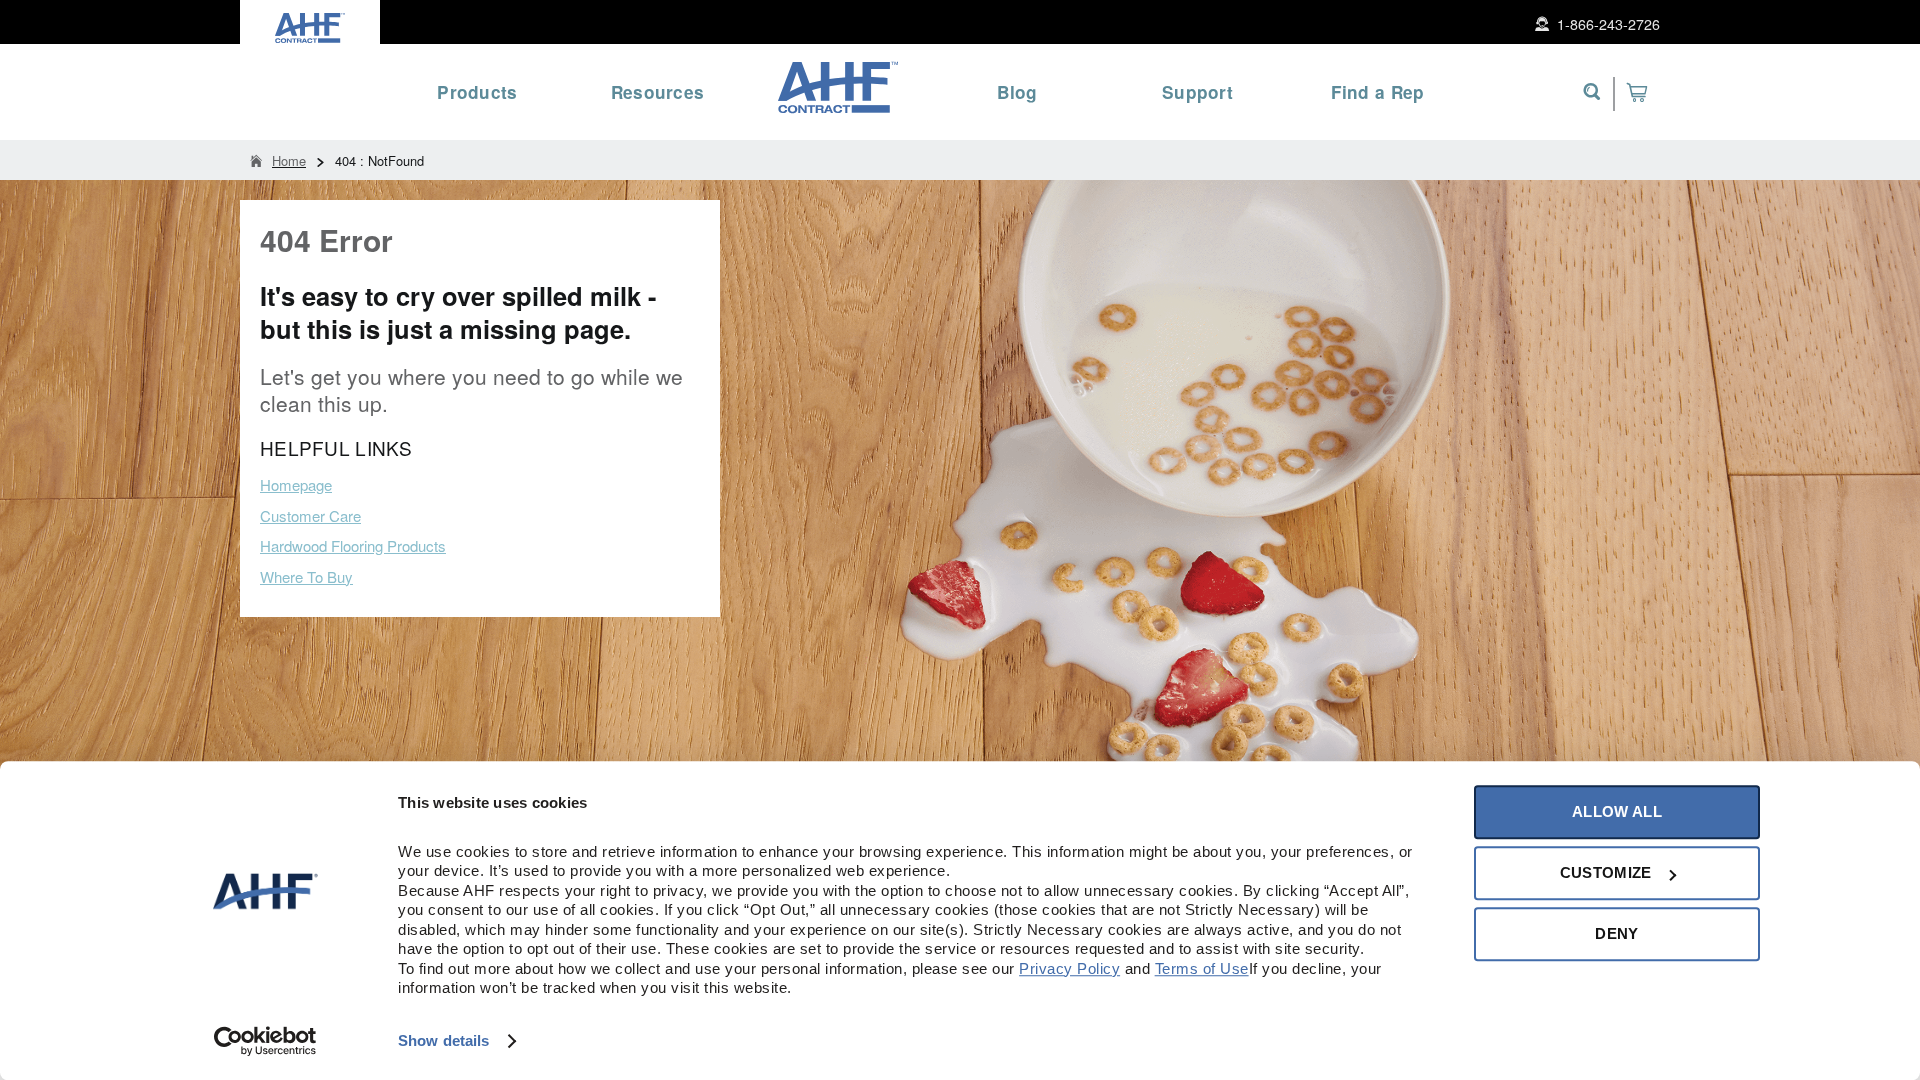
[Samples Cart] (1636, 92)
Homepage (296, 484)
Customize (1606, 872)
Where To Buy (306, 576)
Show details (443, 1040)
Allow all (1617, 811)
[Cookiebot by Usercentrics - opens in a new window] (265, 1041)
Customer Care (310, 515)
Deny (1616, 933)
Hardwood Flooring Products (353, 545)
